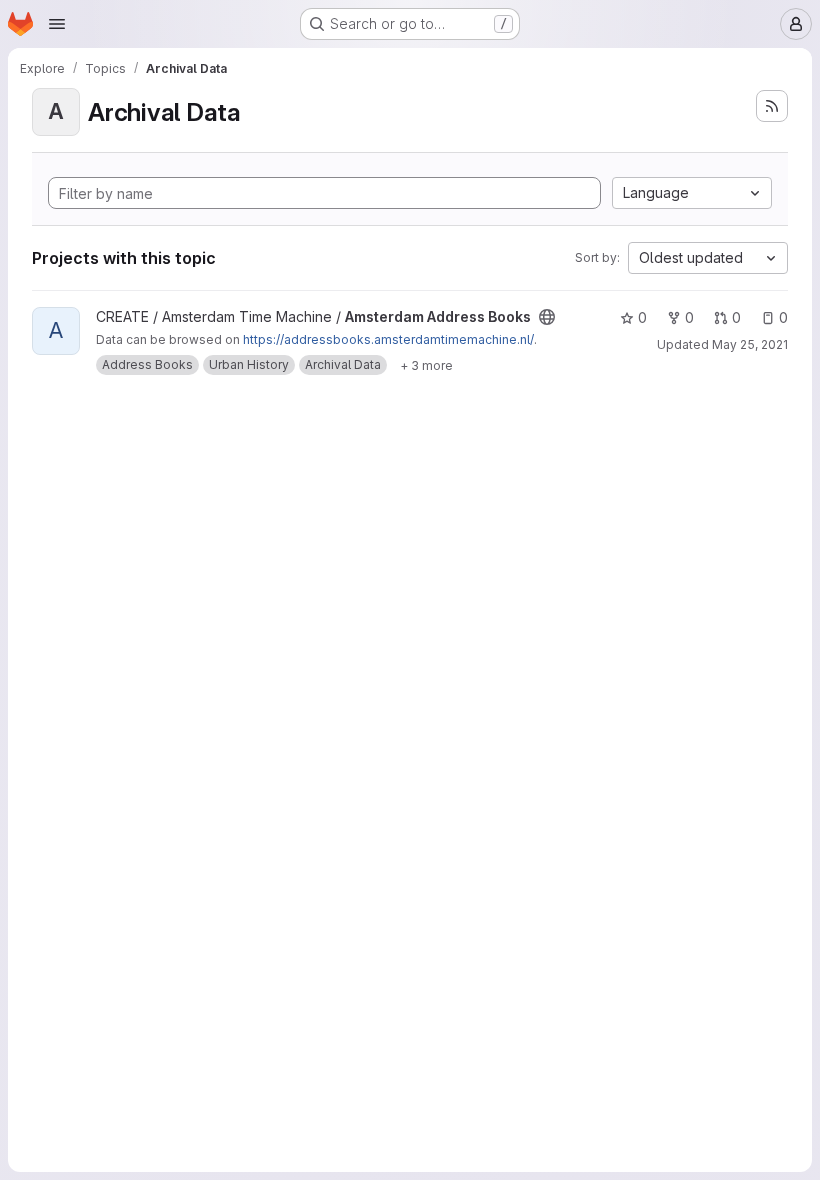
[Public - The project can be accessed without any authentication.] (547, 317)
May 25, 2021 (750, 344)
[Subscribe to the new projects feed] (772, 106)
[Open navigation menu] (57, 24)
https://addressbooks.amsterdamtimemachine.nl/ (388, 339)
